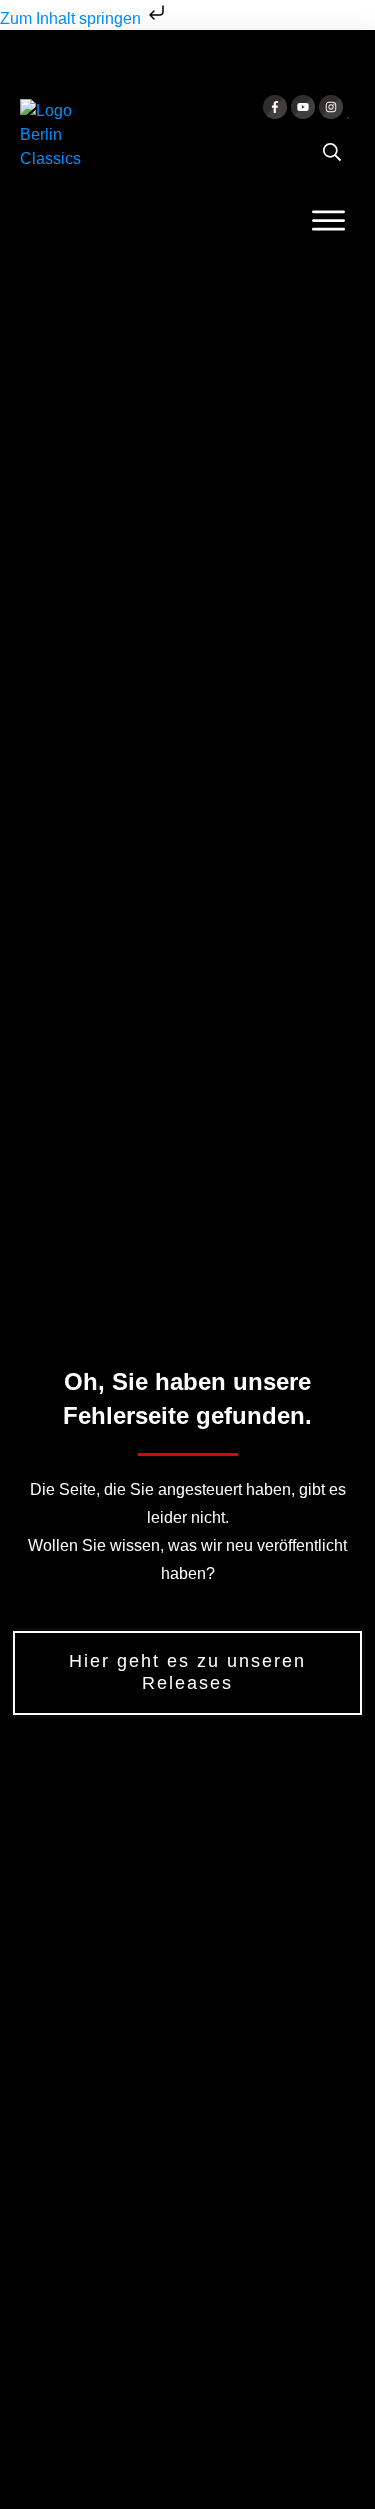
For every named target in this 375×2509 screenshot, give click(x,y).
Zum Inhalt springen (72, 18)
